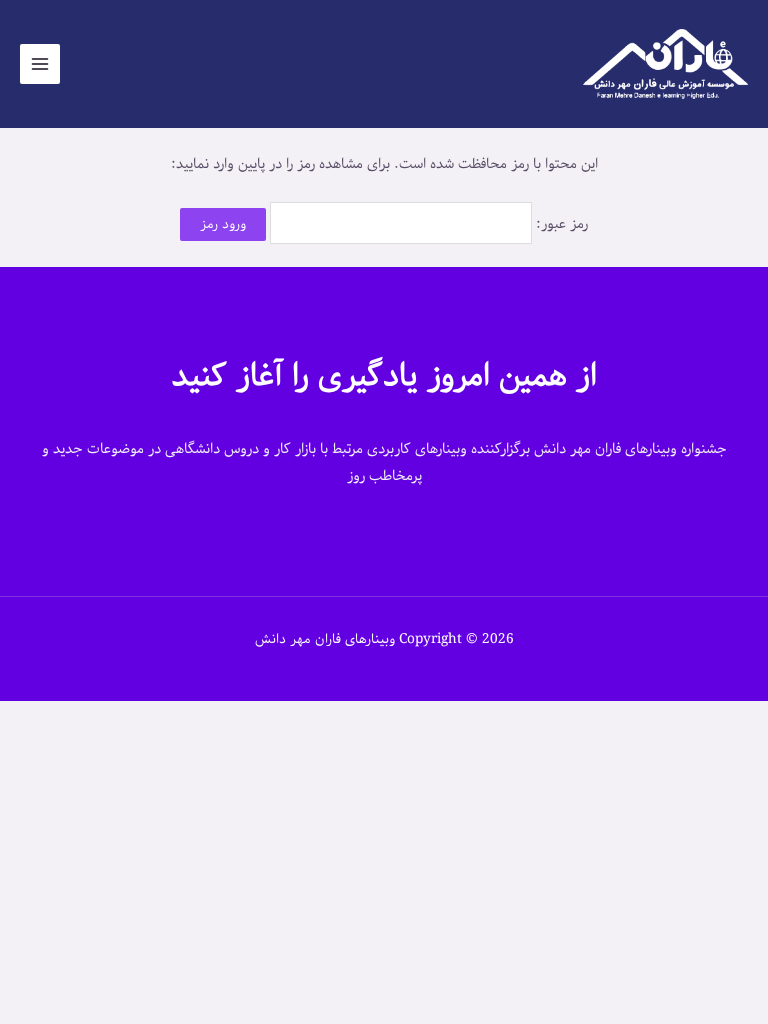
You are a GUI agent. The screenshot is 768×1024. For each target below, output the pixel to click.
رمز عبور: (560, 224)
